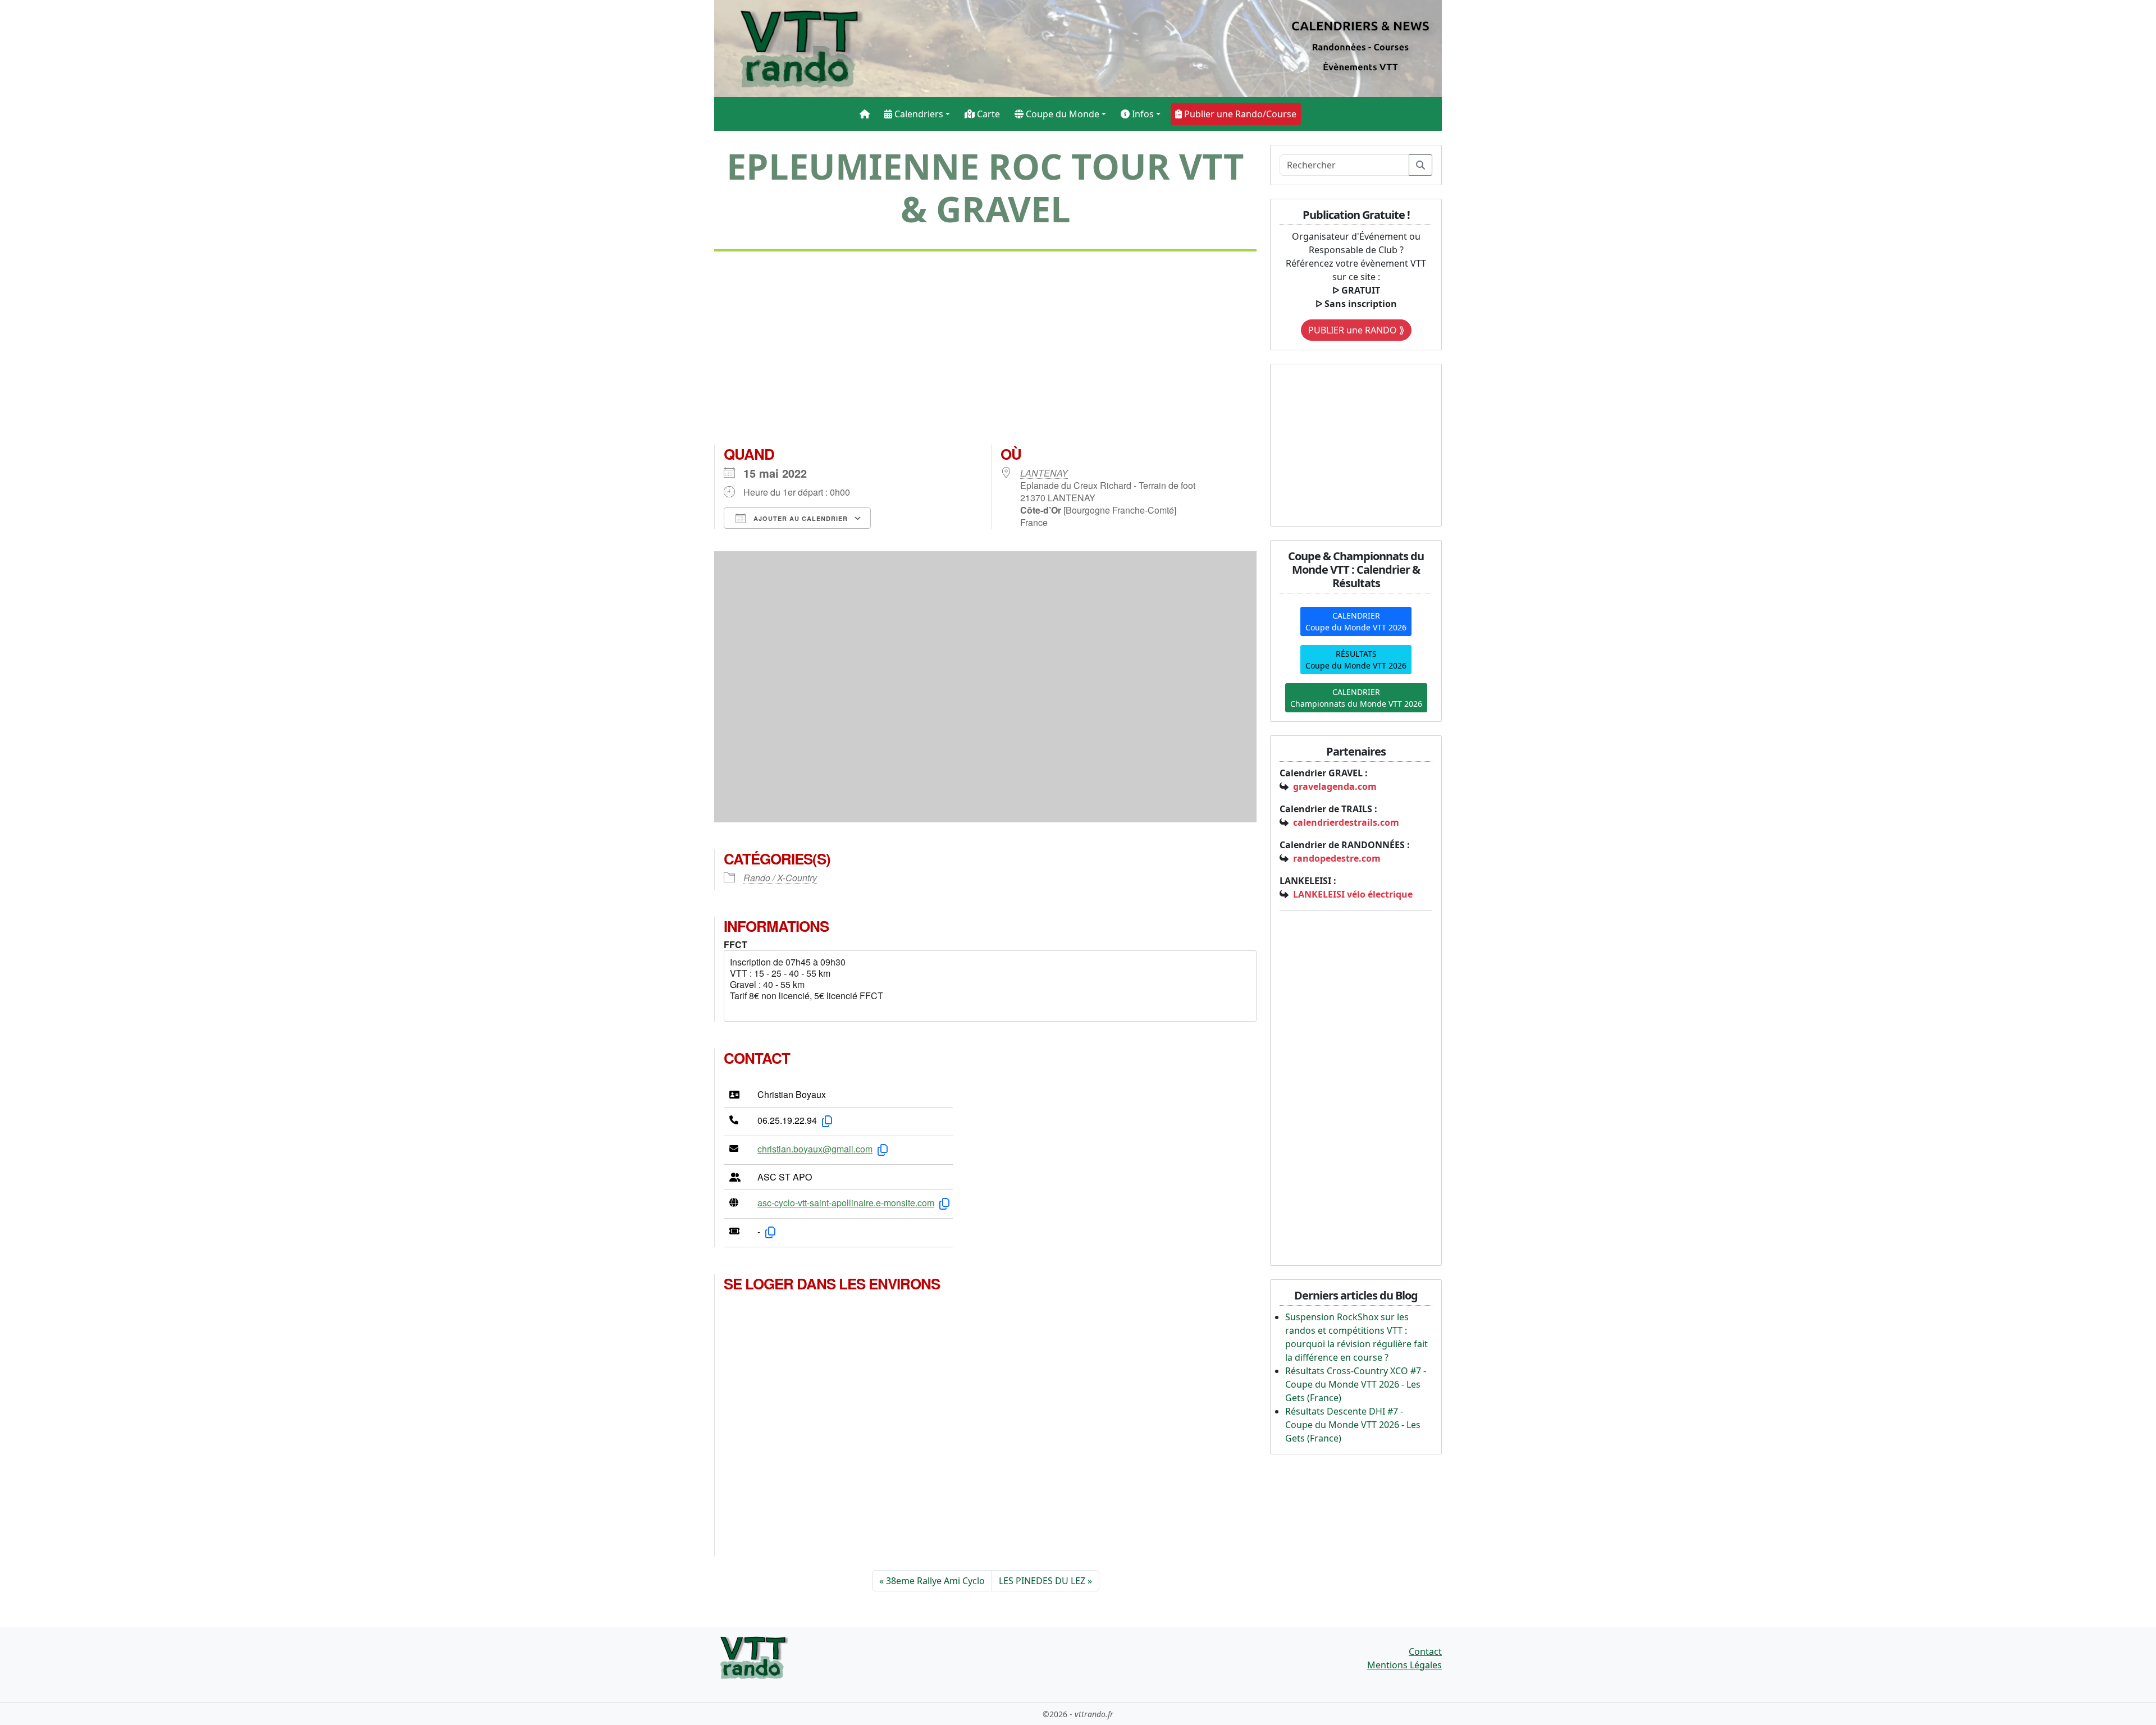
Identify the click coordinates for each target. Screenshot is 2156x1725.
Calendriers (918, 114)
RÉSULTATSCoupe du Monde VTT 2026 (1356, 660)
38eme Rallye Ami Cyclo (935, 1581)
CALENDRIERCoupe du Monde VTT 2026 (1356, 621)
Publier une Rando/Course (1239, 114)
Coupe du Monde (1061, 114)
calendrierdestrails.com (1346, 822)
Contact (1425, 1651)
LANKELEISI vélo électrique (1353, 894)
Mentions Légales (1404, 1665)
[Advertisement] (985, 353)
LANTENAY (1044, 473)
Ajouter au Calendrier (800, 518)
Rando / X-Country (780, 878)
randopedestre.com (1337, 858)
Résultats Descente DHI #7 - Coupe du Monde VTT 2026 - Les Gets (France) (1353, 1425)
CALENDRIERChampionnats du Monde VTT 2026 (1356, 698)
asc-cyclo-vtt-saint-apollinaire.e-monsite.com (846, 1203)
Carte (987, 114)
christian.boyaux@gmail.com (815, 1149)
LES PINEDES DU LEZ (1042, 1581)
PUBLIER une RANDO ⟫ (1356, 330)
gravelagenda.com (1335, 786)
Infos (1142, 114)
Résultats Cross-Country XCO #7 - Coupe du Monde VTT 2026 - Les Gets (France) (1356, 1384)
